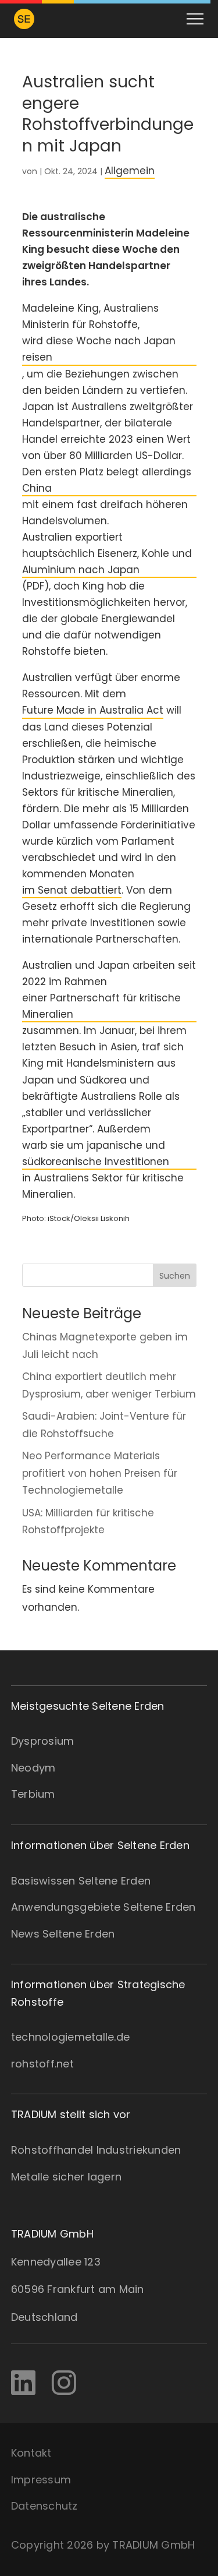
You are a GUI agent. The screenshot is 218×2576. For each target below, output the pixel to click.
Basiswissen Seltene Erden (81, 1881)
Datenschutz (44, 2506)
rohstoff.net (42, 2064)
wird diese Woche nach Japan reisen (99, 349)
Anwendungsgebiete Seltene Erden (103, 1907)
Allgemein (130, 171)
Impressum (41, 2480)
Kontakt (31, 2453)
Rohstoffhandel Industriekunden (96, 2150)
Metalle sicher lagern (66, 2177)
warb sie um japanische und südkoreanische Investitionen (96, 1153)
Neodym (33, 1768)
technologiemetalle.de (70, 2037)
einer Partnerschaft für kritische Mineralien (101, 1006)
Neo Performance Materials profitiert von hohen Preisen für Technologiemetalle (100, 1473)
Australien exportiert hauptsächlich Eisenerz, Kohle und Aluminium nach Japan (107, 553)
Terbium (33, 1794)
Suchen (175, 1276)
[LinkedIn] (23, 2383)
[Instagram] (64, 2383)
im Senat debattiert (72, 890)
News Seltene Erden (63, 1934)
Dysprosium (43, 1741)
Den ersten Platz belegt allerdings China (107, 480)
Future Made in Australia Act (93, 710)
